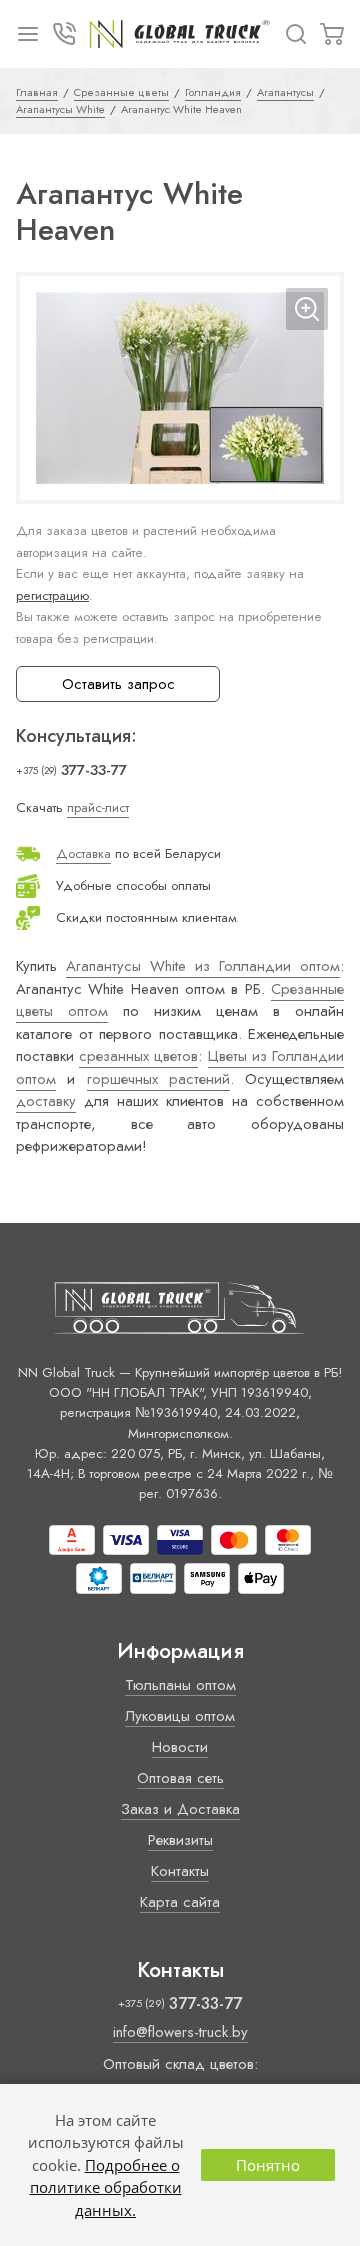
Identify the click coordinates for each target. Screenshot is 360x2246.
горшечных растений (158, 1079)
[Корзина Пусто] (332, 34)
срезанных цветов (138, 1056)
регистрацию (52, 595)
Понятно (268, 2165)
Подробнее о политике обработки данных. (106, 2187)
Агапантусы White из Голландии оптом (203, 966)
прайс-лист (98, 807)
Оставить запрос (118, 684)
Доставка (83, 853)
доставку (46, 1101)
